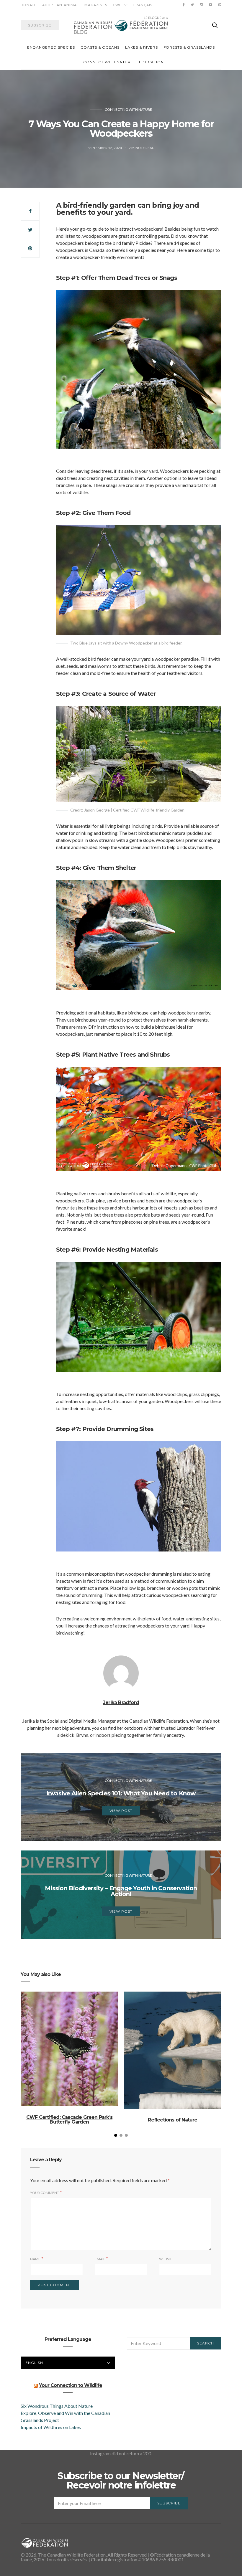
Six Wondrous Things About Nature (57, 2406)
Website (166, 2259)
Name (35, 2259)
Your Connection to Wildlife (71, 2385)
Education (151, 62)
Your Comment (45, 2193)
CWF (117, 5)
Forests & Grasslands (189, 47)
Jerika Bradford (121, 1702)
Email (100, 2259)
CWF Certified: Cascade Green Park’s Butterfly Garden (69, 2120)
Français (143, 5)
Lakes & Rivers (142, 47)
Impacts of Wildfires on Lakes (51, 2427)
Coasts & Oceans (100, 47)
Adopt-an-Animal (60, 5)
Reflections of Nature (172, 2120)
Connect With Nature (108, 62)
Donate (29, 5)
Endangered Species (51, 47)
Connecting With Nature (128, 109)
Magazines (96, 5)
